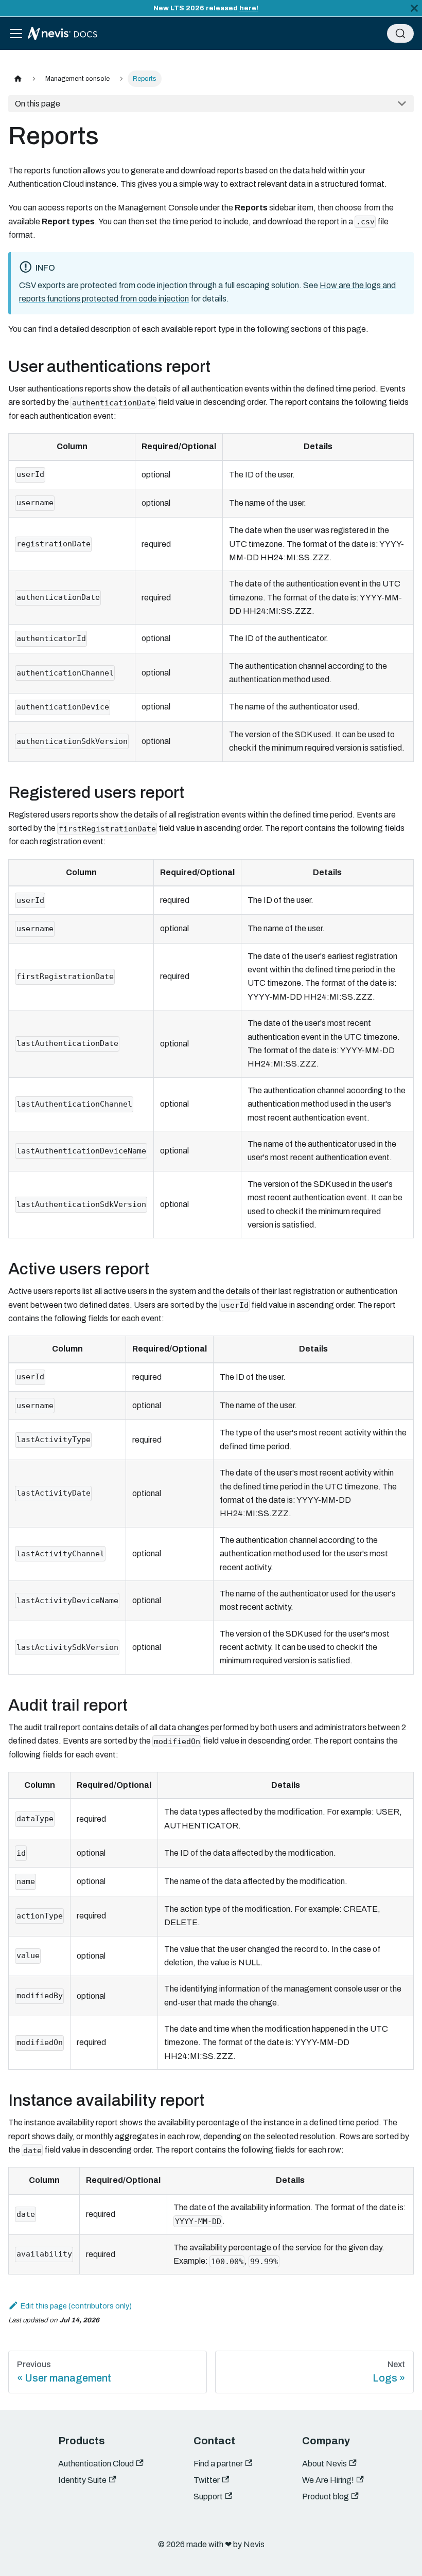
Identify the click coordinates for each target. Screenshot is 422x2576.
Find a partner (218, 2464)
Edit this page (44, 2306)
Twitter (207, 2480)
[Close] (414, 8)
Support (208, 2497)
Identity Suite (82, 2480)
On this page (38, 104)
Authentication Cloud (96, 2464)
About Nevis (324, 2464)
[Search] (400, 33)
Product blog (326, 2497)
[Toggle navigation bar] (16, 33)
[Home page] (18, 78)
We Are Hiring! (328, 2480)
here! (249, 8)
